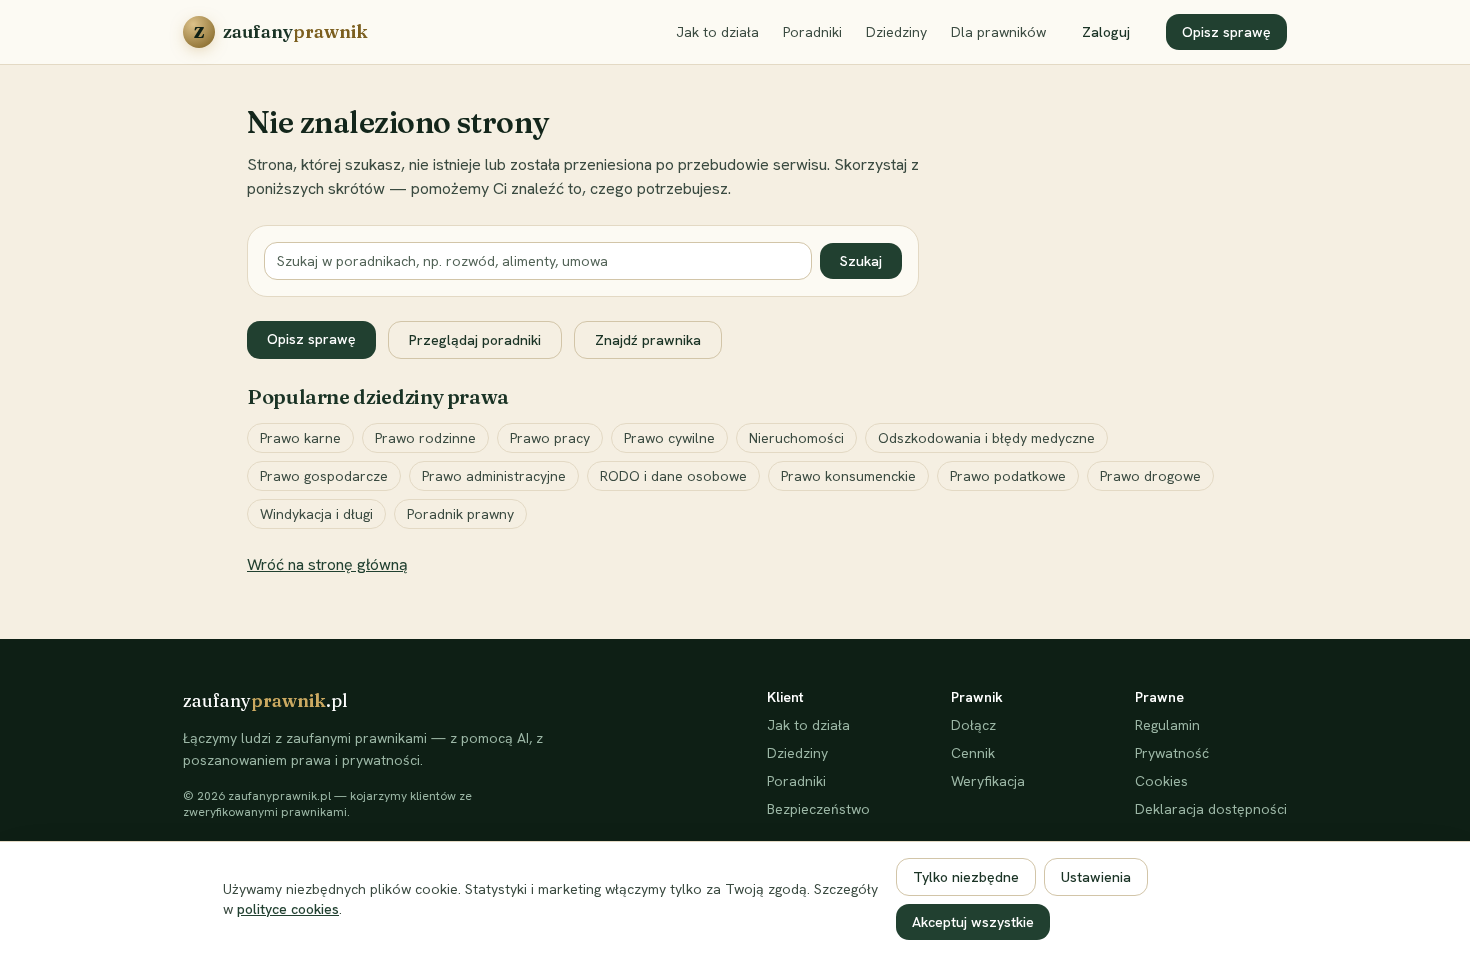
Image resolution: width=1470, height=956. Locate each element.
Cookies (1161, 781)
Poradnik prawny (460, 514)
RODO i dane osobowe (673, 476)
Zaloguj (1106, 32)
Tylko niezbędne (966, 877)
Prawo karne (300, 438)
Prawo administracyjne (494, 476)
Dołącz (973, 725)
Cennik (973, 753)
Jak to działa (717, 32)
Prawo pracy (550, 438)
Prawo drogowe (1150, 476)
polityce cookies (288, 909)
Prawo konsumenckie (848, 476)
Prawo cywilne (669, 438)
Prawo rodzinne (425, 438)
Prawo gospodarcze (324, 476)
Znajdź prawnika (648, 340)
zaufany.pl (265, 700)
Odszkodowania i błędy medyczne (986, 438)
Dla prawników (998, 32)
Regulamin (1167, 725)
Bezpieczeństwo (818, 809)
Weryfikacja (988, 781)
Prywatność (1172, 753)
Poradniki (812, 32)
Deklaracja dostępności (1211, 809)
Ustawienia (1096, 877)
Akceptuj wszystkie (973, 922)
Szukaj (861, 261)
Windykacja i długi (316, 514)
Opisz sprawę (1226, 32)
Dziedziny (896, 32)
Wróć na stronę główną (327, 564)
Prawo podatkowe (1008, 476)
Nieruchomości (796, 438)
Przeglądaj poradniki (475, 340)
